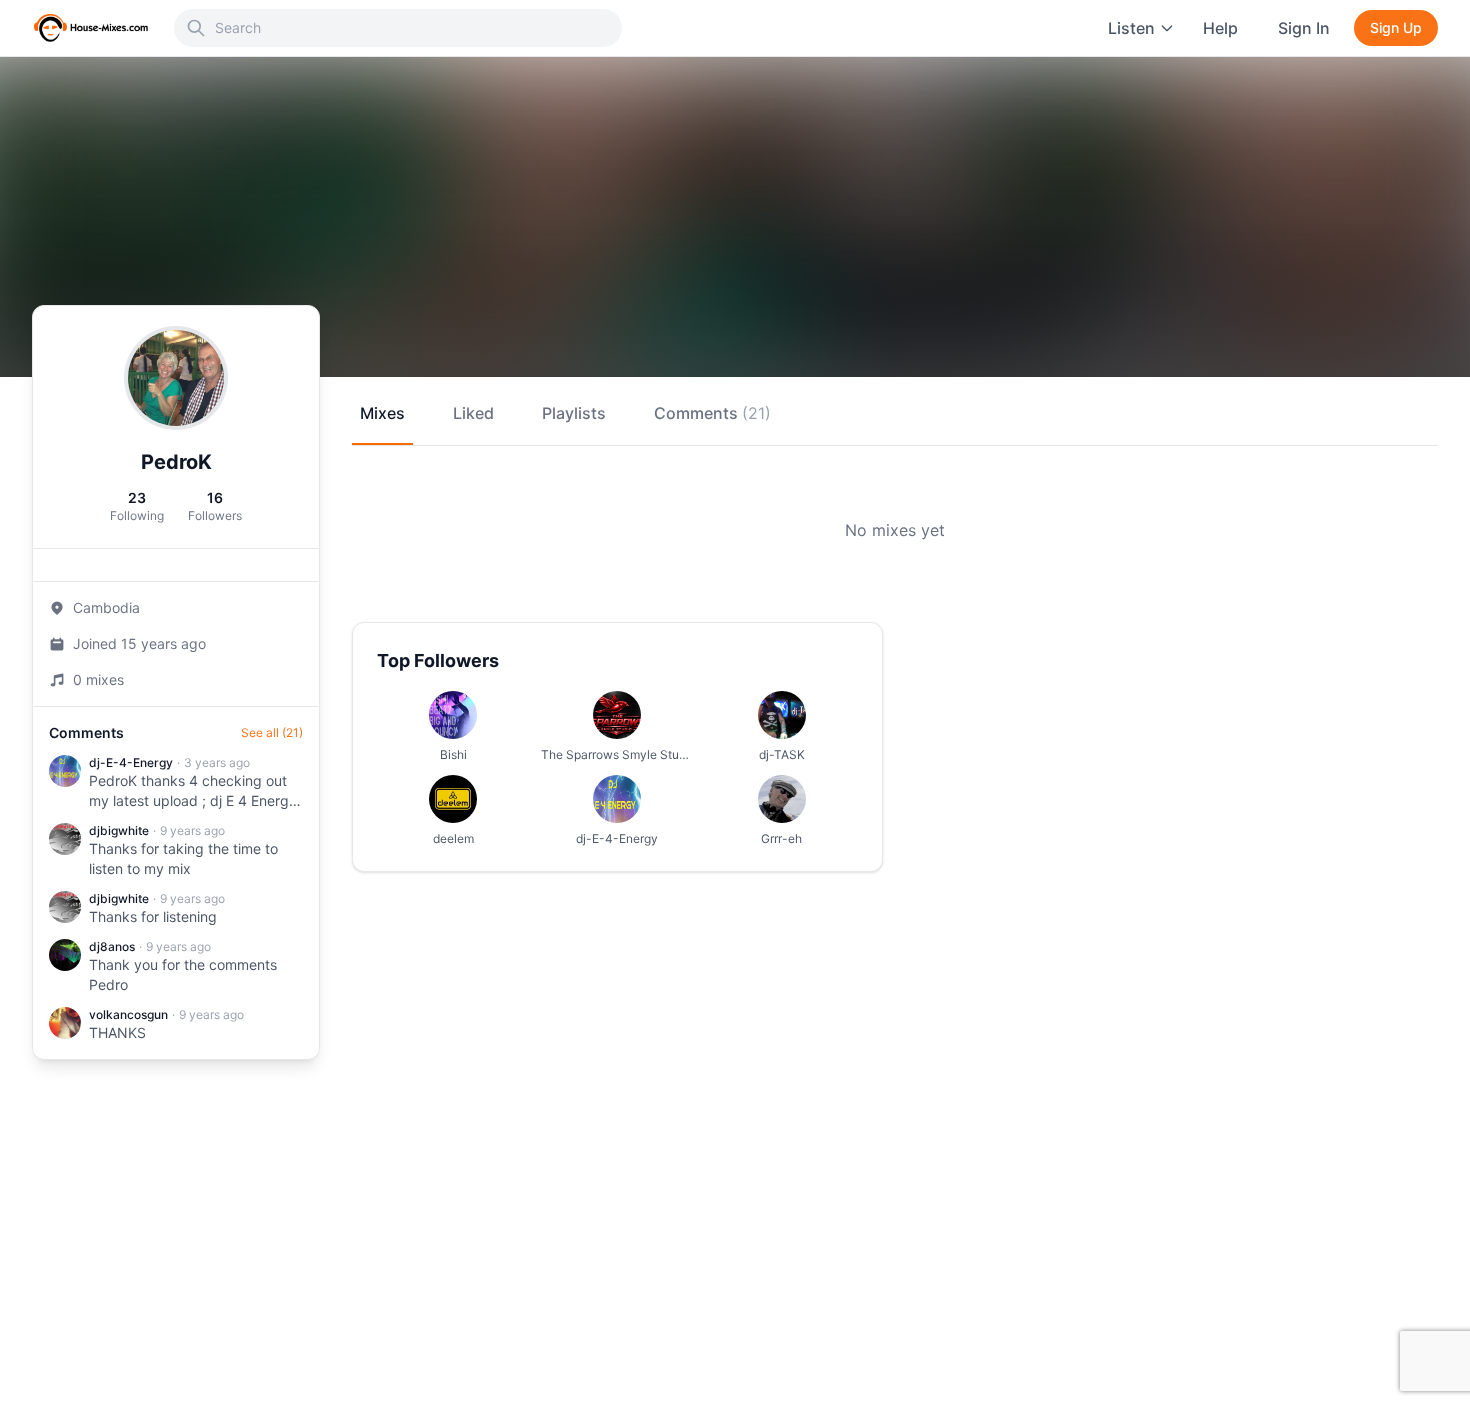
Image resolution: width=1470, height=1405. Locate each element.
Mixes (382, 413)
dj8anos (112, 946)
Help (1220, 28)
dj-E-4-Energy (131, 762)
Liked (473, 413)
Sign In (1304, 28)
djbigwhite (119, 830)
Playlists (574, 413)
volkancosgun (128, 1014)
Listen (1131, 28)
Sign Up (1396, 27)
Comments (712, 413)
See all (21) (272, 732)
